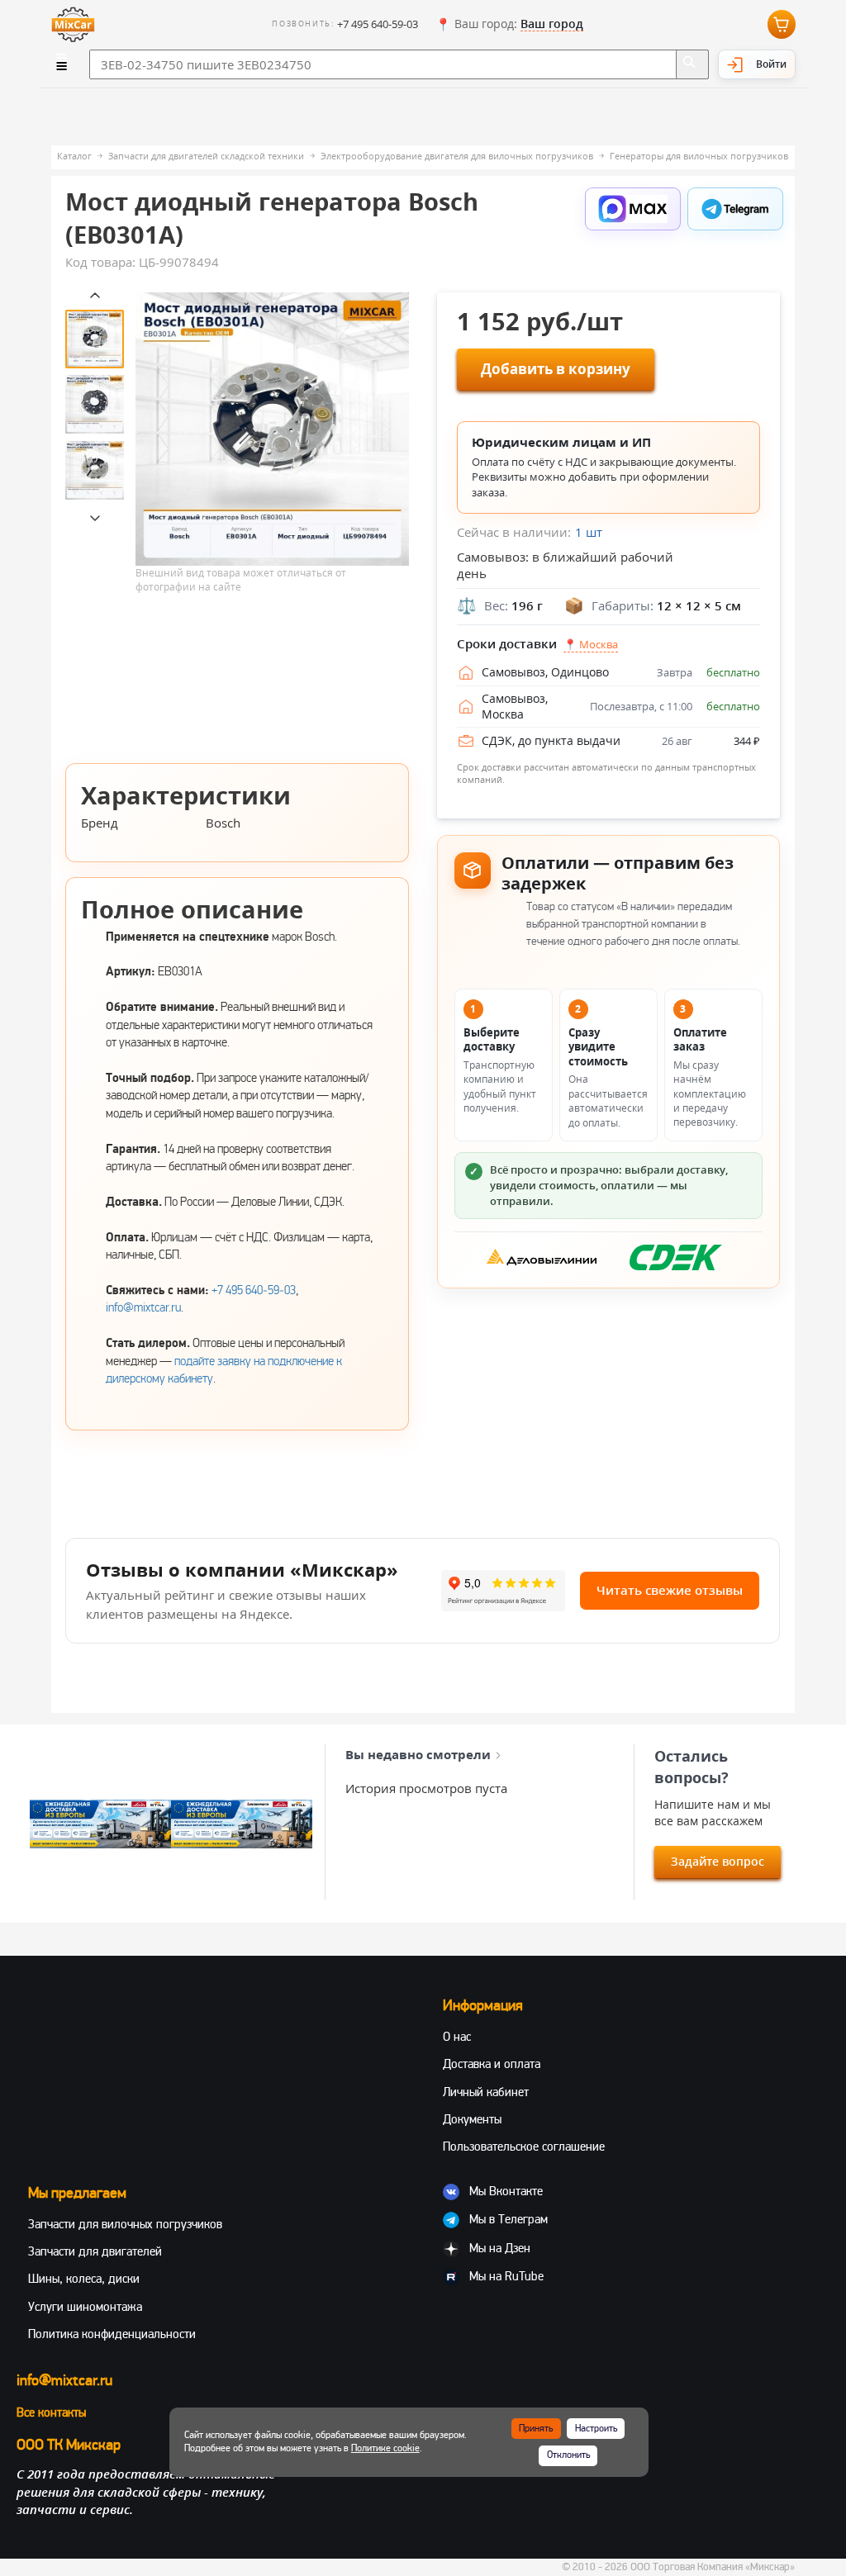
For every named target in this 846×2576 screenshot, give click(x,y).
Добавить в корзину (556, 369)
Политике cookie (385, 2448)
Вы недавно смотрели (418, 1754)
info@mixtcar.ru (143, 1307)
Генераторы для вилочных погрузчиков (699, 156)
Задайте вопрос (718, 1861)
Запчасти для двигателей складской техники (206, 156)
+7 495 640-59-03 (378, 24)
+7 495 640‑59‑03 (254, 1290)
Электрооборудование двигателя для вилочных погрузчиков (457, 156)
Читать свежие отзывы (670, 1590)
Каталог (74, 156)
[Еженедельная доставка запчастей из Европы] (100, 1824)
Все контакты (51, 2412)
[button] (509, 25)
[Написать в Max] (633, 209)
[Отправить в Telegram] (735, 209)
